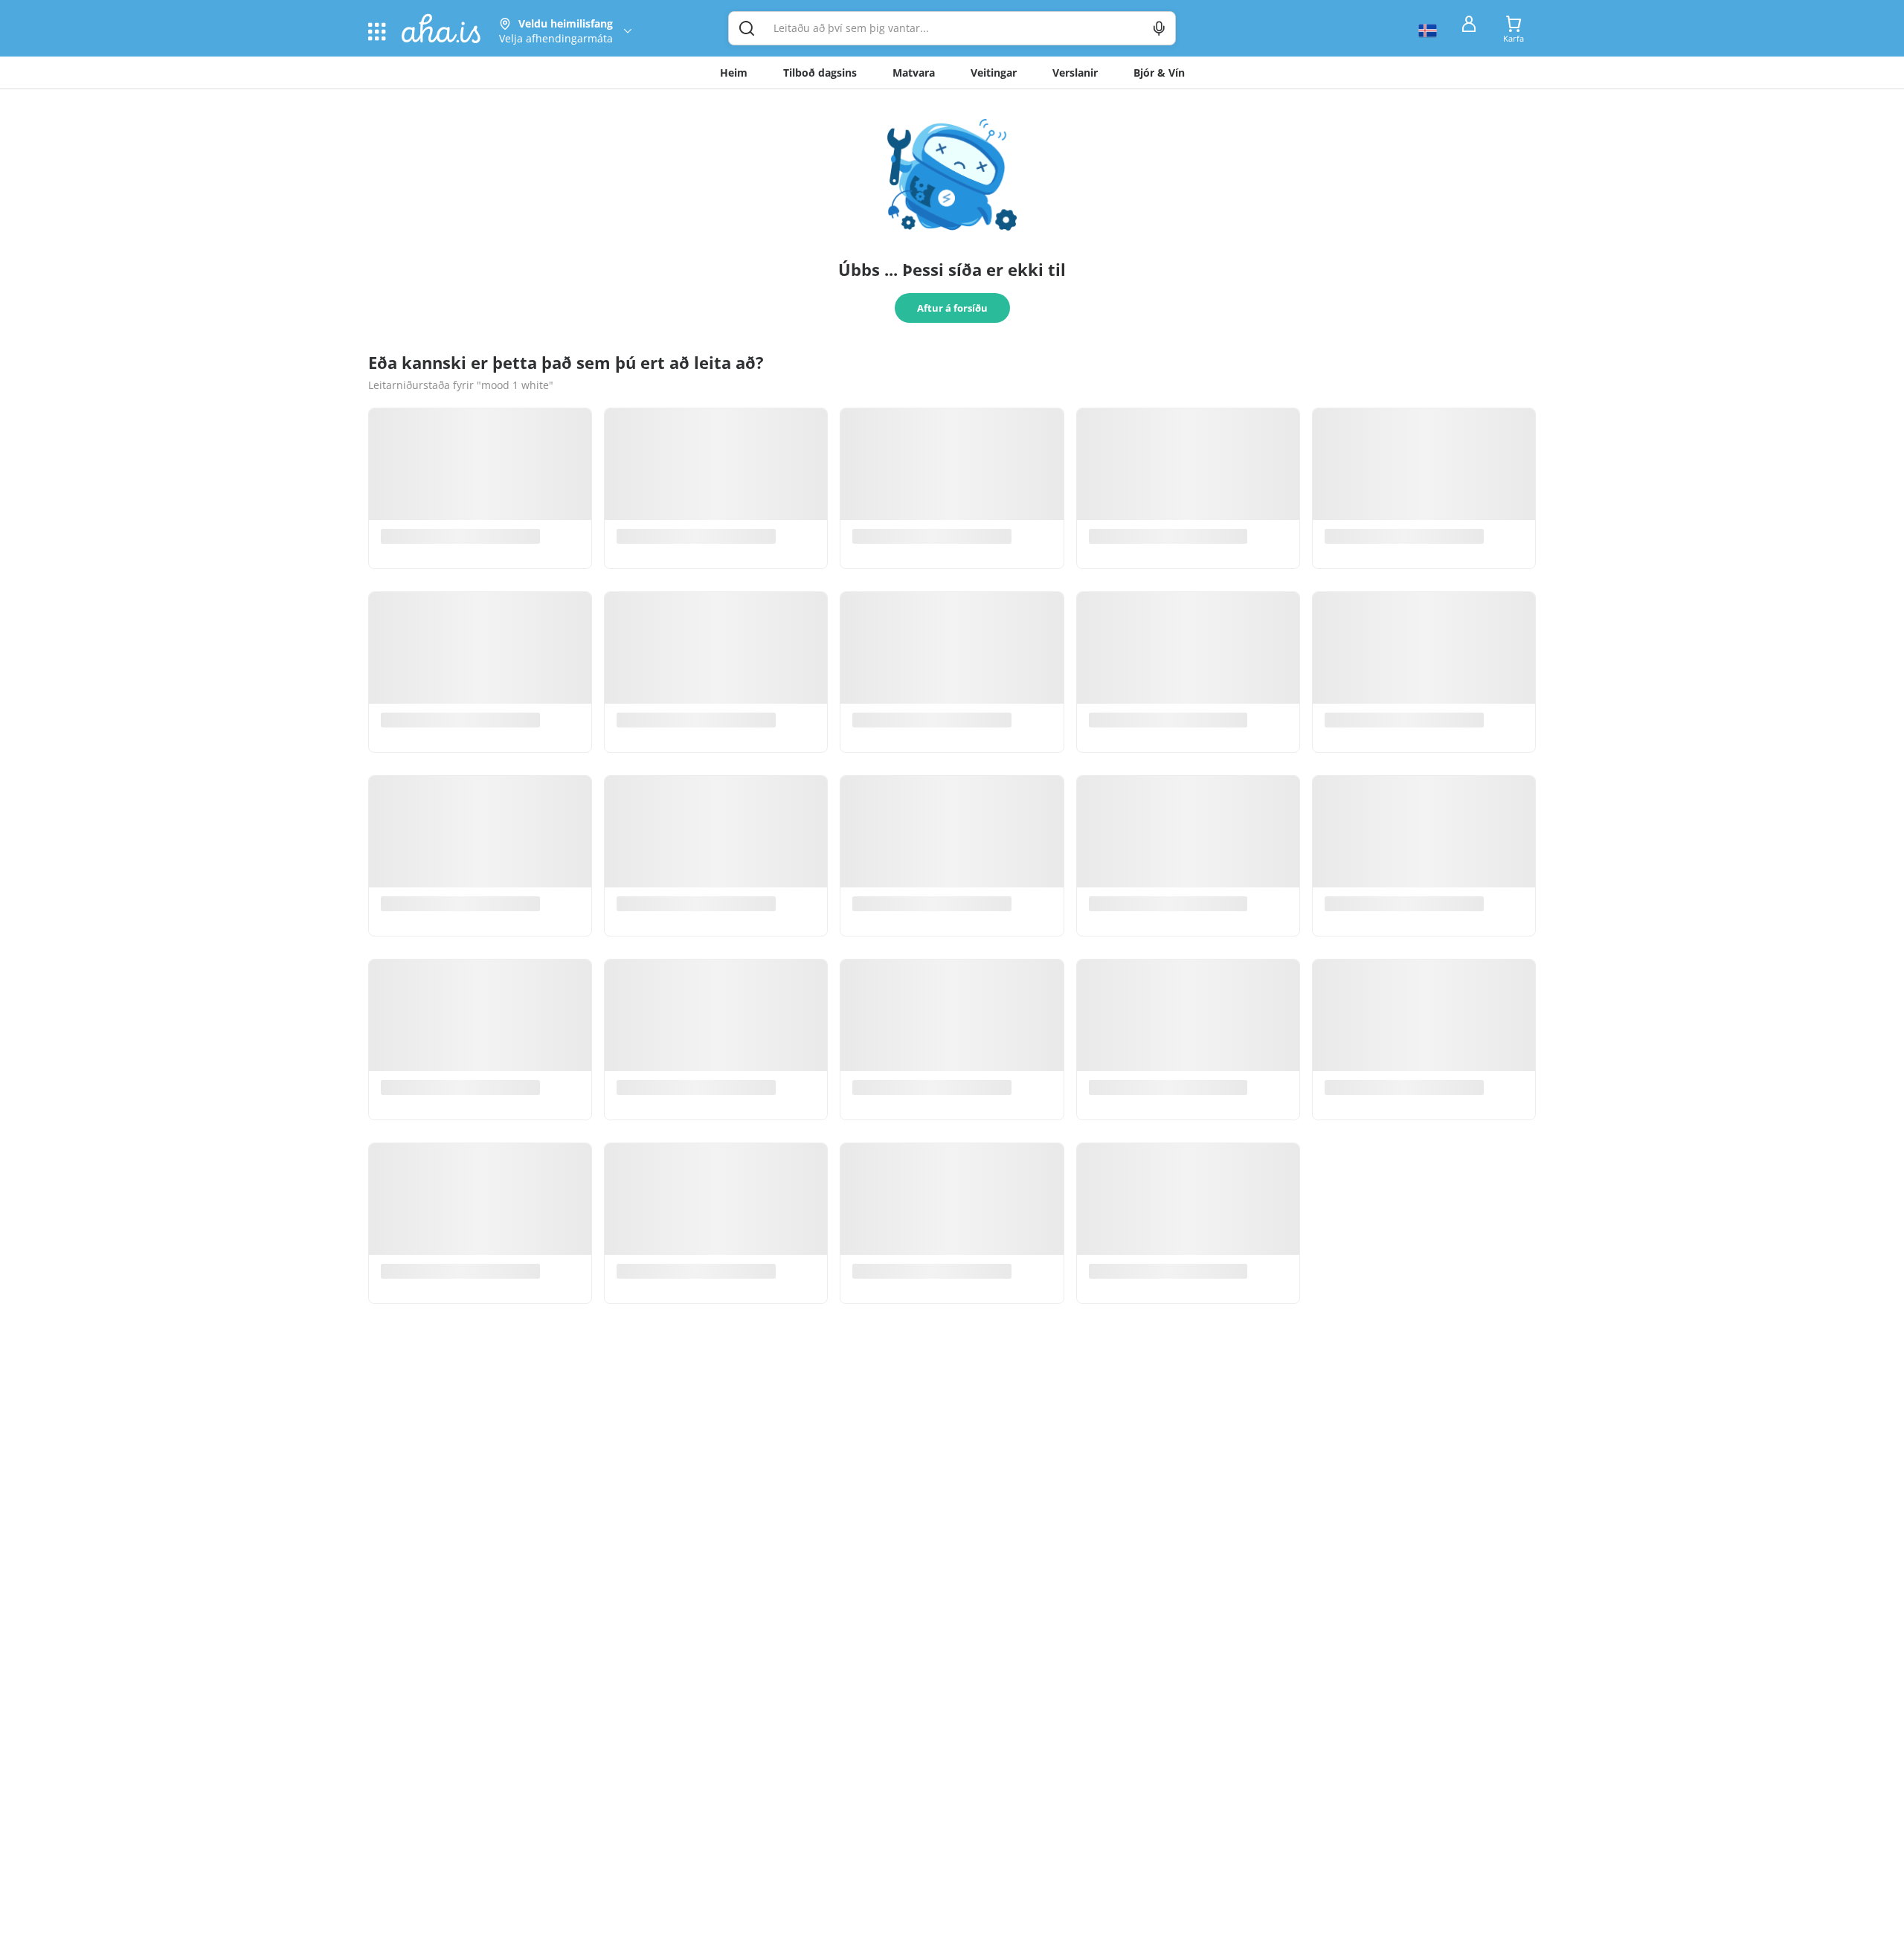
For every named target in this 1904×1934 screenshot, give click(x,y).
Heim (734, 73)
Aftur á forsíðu (952, 308)
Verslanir (1075, 73)
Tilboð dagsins (820, 73)
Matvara (914, 73)
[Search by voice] (1159, 28)
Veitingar (994, 73)
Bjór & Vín (1159, 73)
